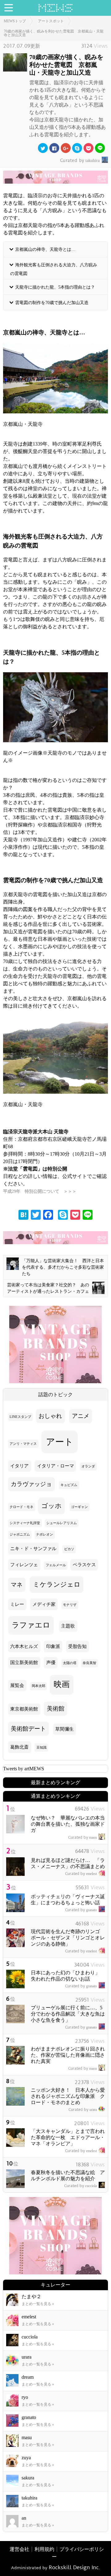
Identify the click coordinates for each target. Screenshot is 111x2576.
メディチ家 (44, 1604)
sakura (28, 2478)
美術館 (56, 1709)
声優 (51, 1663)
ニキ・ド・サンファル (33, 1549)
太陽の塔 (70, 1663)
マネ (17, 1585)
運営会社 (19, 2549)
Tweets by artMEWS (24, 1769)
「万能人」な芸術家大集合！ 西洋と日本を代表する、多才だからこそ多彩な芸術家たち (63, 1267)
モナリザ (70, 1605)
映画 (62, 1684)
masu (82, 1837)
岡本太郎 (39, 1686)
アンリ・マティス (23, 1444)
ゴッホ (51, 1506)
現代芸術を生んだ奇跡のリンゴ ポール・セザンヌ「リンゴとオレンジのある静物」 (68, 1938)
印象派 (53, 1646)
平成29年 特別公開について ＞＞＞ (40, 1191)
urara (83, 2110)
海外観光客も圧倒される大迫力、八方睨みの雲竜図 (54, 269)
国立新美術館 (24, 1663)
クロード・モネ (21, 1507)
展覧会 (17, 1685)
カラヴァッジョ (31, 1484)
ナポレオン (45, 1534)
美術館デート (28, 1729)
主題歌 (68, 1626)
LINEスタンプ (20, 1417)
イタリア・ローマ (55, 1466)
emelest (81, 1874)
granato (81, 1910)
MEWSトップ (15, 21)
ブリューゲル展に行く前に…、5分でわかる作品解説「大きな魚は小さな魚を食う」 (68, 2014)
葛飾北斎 (19, 1747)
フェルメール (56, 1565)
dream (28, 2377)
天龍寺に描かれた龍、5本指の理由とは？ (55, 287)
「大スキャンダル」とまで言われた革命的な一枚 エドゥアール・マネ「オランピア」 (68, 2137)
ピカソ (69, 1549)
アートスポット (51, 21)
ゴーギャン (79, 1507)
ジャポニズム (20, 1534)
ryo (25, 2397)
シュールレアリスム (62, 1523)
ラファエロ (31, 1625)
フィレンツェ (24, 1565)
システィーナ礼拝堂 (25, 1523)
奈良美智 (89, 1663)
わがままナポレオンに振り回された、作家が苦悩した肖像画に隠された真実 (68, 2055)
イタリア (19, 1466)
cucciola (80, 2186)
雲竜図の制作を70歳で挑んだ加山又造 (52, 302)
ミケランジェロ (57, 1584)
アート (60, 1442)
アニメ (81, 1416)
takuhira (80, 161)
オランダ (88, 1466)
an (24, 2518)
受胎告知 (77, 1646)
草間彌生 (64, 1729)
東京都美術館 (24, 1709)
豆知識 (41, 1748)
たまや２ (31, 2297)
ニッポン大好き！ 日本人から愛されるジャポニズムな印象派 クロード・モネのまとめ (68, 2096)
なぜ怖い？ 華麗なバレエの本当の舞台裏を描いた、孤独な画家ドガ (68, 1824)
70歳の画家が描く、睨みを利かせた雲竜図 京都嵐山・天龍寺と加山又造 (54, 33)
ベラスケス (84, 1565)
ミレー (17, 1604)
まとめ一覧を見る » (38, 2304)
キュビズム (69, 1485)
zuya (26, 2458)
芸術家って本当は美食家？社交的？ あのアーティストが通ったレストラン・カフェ (48, 1288)
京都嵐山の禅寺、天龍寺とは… (45, 249)
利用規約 (44, 2549)
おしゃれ (50, 1416)
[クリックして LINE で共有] (100, 148)
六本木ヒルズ (24, 1646)
